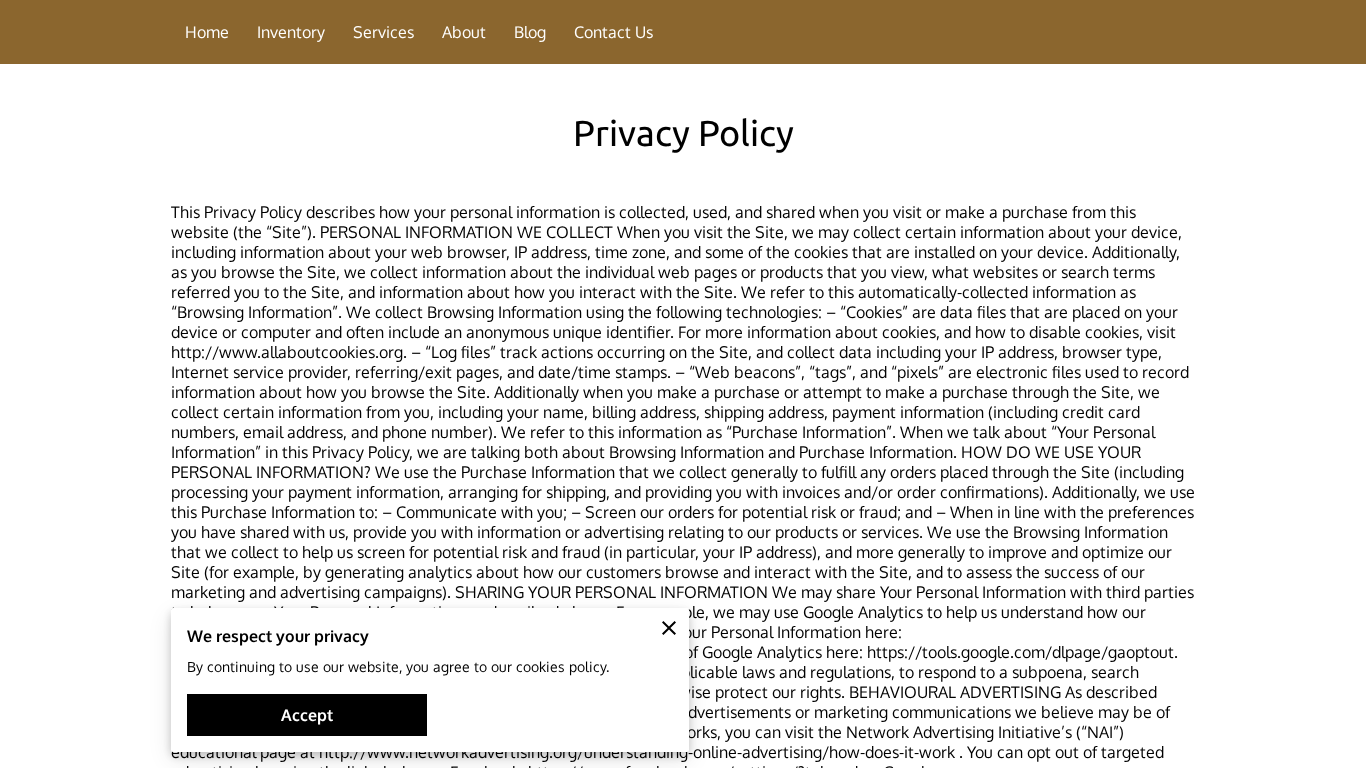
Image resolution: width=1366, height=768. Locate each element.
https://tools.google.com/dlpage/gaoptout (1020, 652)
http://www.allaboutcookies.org (287, 352)
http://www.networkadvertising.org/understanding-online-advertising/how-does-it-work (637, 752)
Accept (307, 715)
